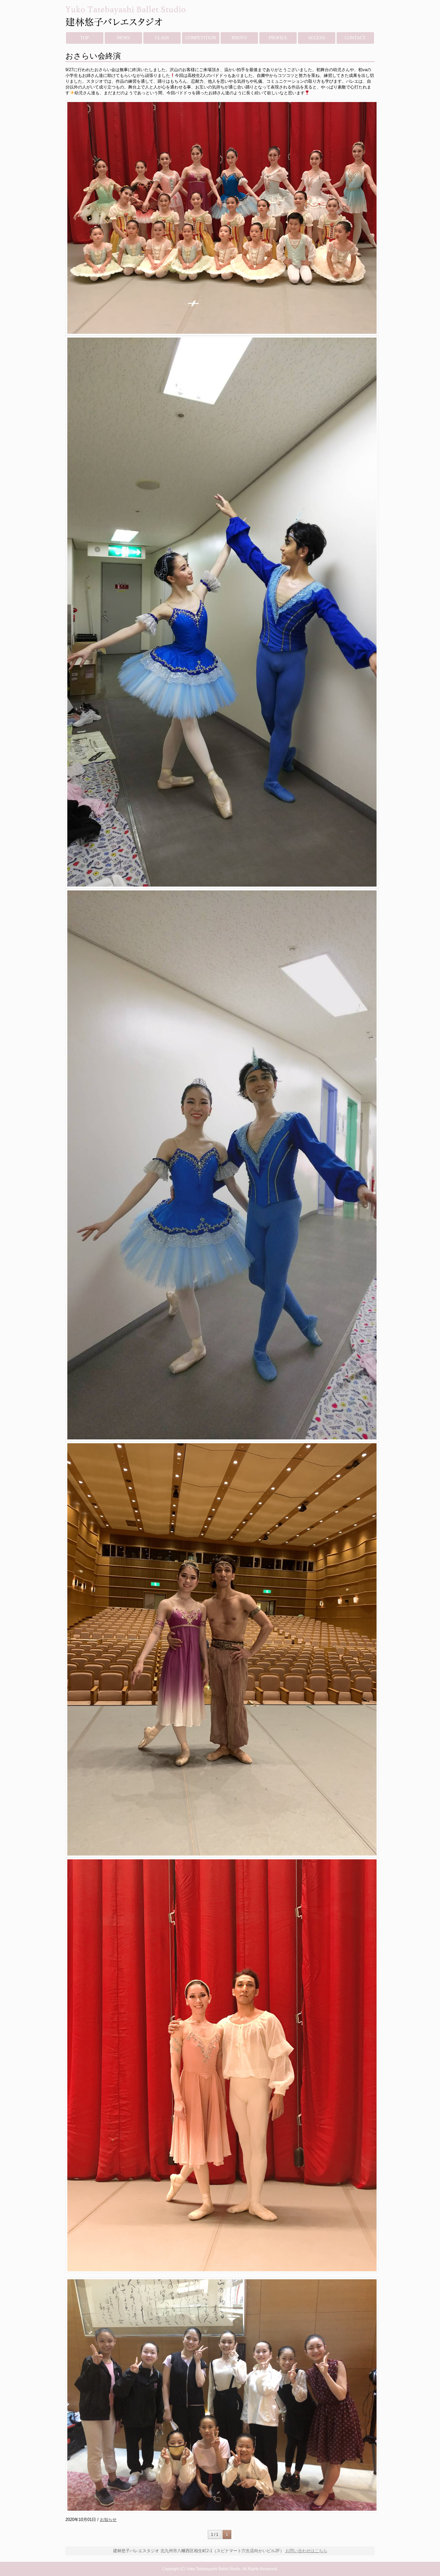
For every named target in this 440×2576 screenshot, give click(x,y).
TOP (85, 38)
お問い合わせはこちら (306, 2551)
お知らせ (108, 2520)
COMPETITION (201, 38)
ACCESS (316, 38)
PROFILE (278, 38)
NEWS (123, 38)
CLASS (162, 38)
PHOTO (239, 38)
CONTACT (355, 38)
